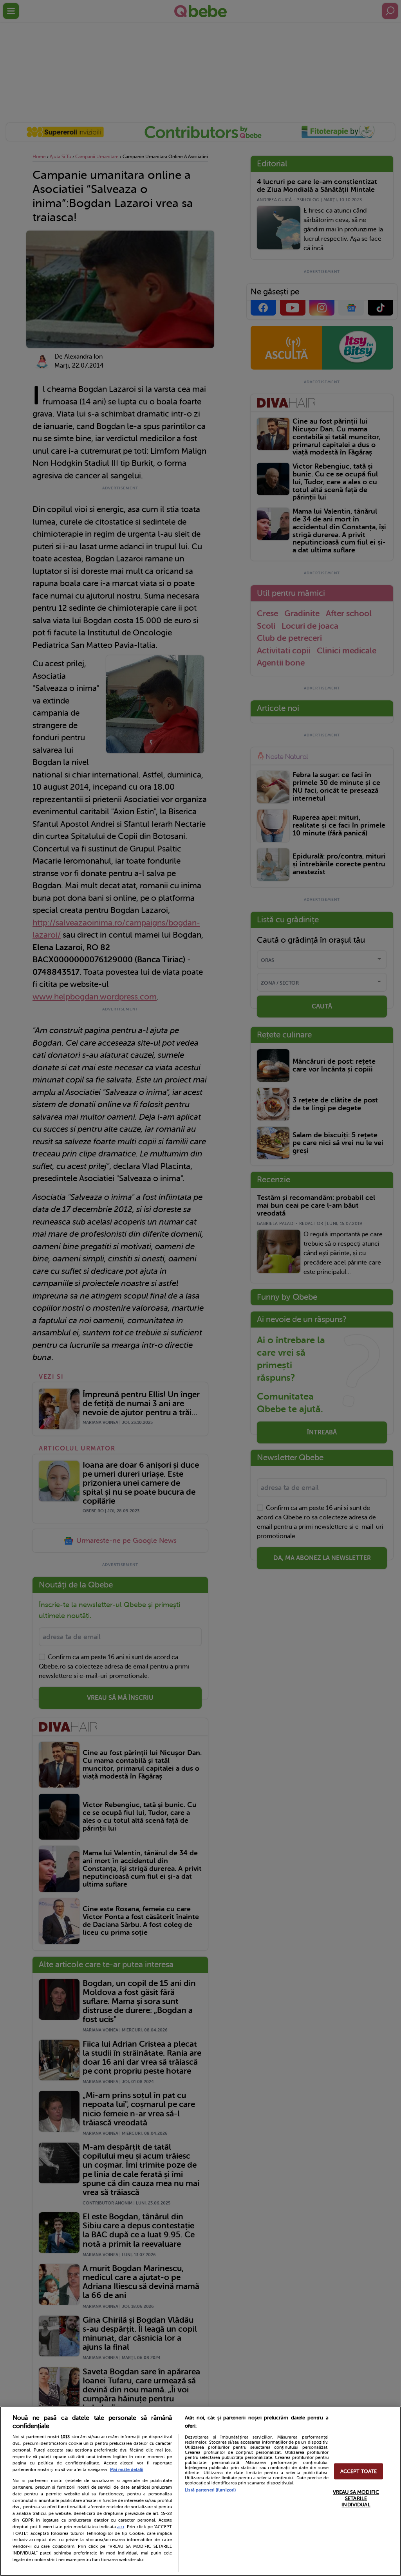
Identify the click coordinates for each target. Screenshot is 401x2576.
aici (121, 2527)
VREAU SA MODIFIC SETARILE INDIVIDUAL (356, 2498)
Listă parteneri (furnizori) (210, 2490)
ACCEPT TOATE (359, 2471)
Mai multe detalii (127, 2470)
